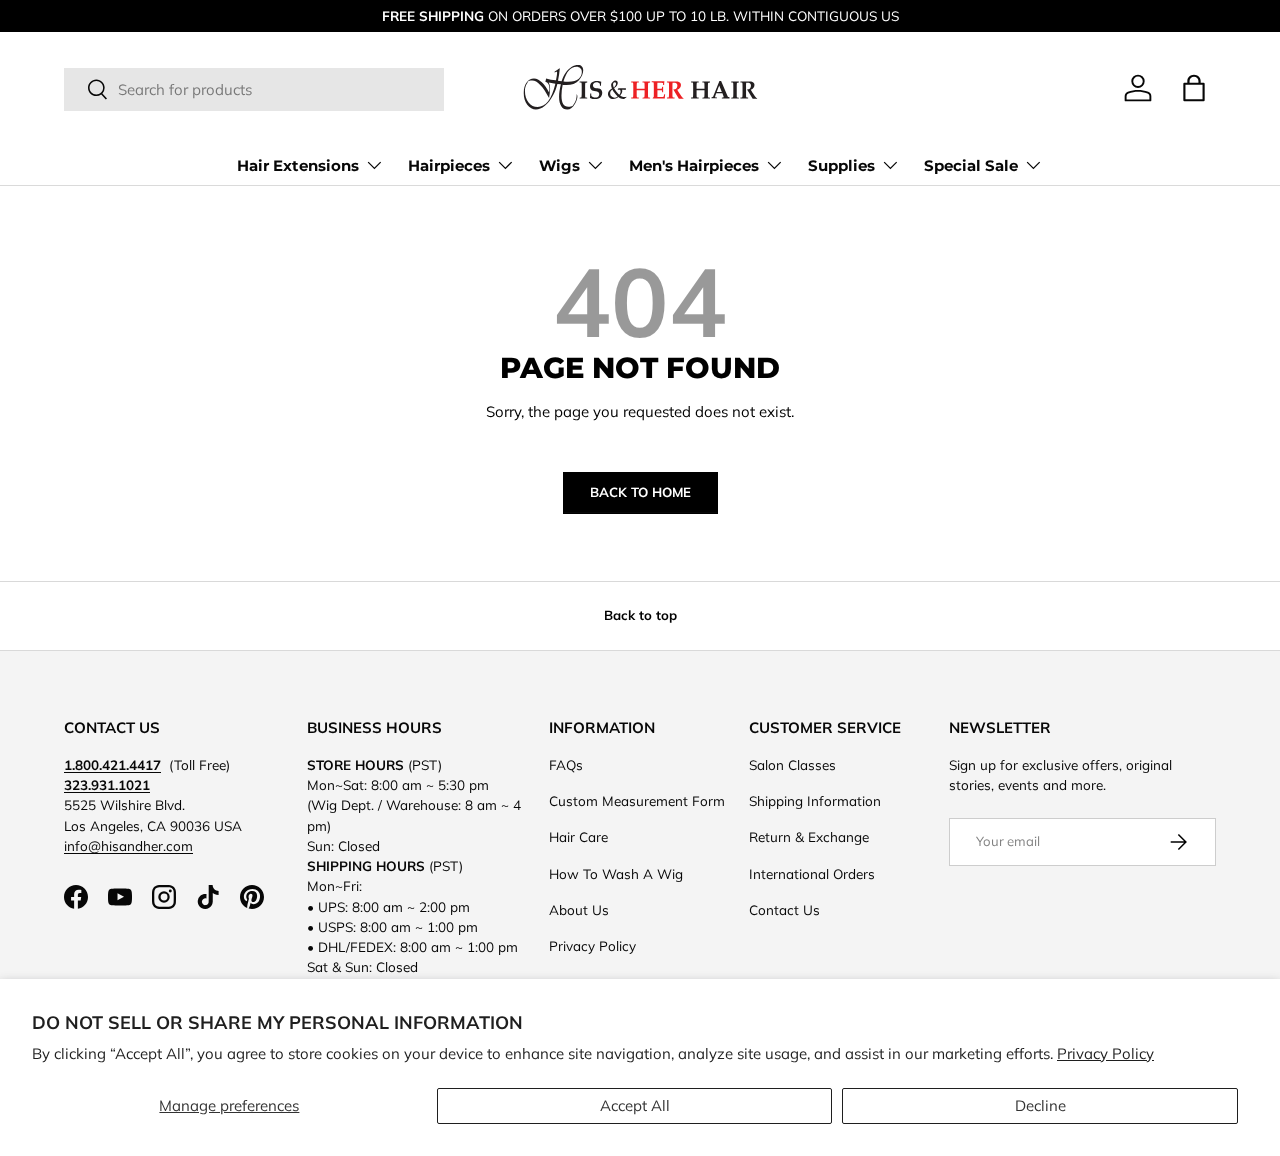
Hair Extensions (298, 165)
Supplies (841, 165)
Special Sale (971, 165)
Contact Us (784, 909)
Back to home (640, 492)
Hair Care (578, 836)
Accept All (635, 1105)
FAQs (566, 764)
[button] (1194, 88)
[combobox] (254, 89)
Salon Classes (792, 764)
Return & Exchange (809, 836)
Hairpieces (449, 165)
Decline (1040, 1105)
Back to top (640, 615)
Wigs (559, 165)
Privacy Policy (1105, 1053)
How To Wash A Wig (616, 873)
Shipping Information (815, 800)
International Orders (812, 873)
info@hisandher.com (128, 845)
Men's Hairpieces (694, 165)
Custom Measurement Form (637, 800)
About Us (579, 909)
